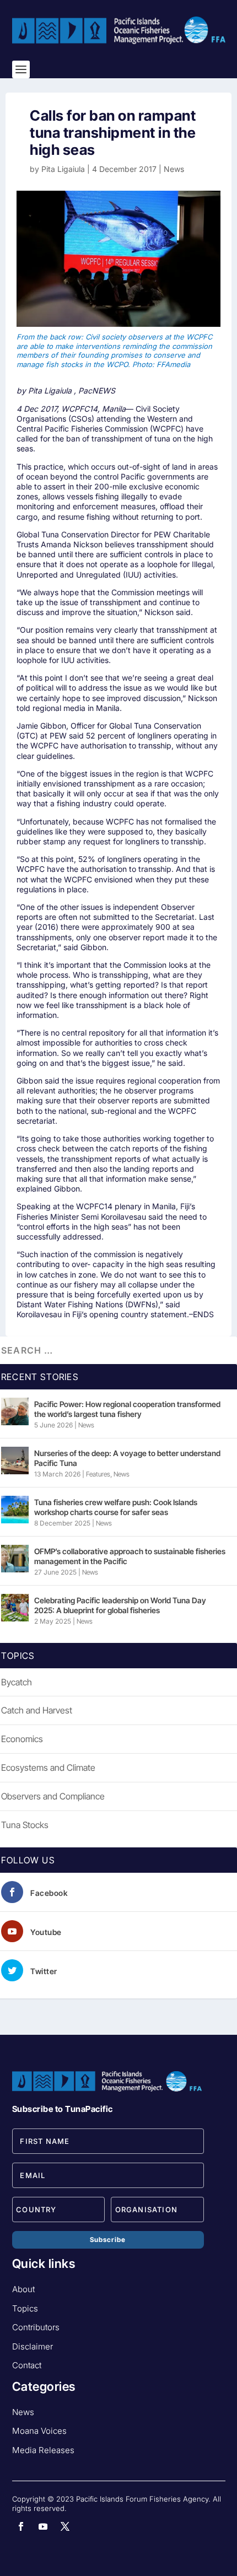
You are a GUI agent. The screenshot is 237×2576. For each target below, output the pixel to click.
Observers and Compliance (53, 1796)
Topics (25, 2308)
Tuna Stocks (25, 1825)
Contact (27, 2365)
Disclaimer (33, 2346)
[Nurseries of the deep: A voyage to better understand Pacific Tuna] (15, 1461)
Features (98, 1474)
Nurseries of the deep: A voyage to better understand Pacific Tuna (127, 1458)
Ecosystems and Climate (48, 1767)
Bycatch (17, 1682)
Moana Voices (39, 2431)
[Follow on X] (65, 2526)
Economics (22, 1739)
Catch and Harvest (37, 1710)
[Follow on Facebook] (21, 2526)
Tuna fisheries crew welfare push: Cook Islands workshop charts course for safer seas (116, 1507)
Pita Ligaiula (63, 169)
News (174, 169)
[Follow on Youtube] (43, 2526)
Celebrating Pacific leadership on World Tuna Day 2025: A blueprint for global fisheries (120, 1605)
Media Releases (43, 2450)
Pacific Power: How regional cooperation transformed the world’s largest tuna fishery (127, 1409)
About (23, 2289)
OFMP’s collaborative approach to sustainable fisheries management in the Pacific (130, 1556)
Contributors (36, 2327)
